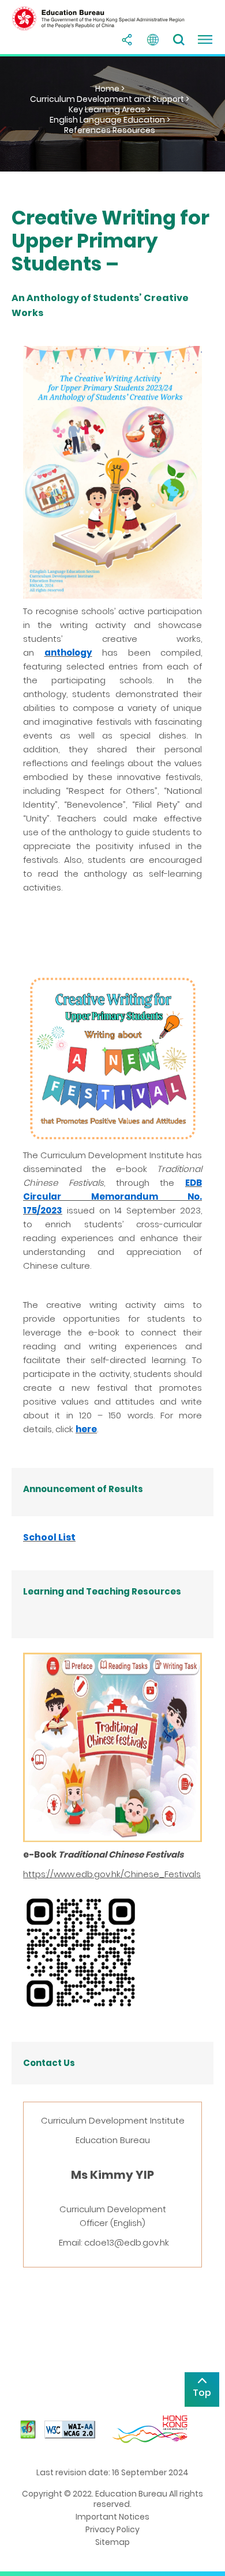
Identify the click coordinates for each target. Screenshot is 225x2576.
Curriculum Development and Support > (110, 99)
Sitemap (112, 2542)
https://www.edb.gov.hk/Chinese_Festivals (112, 1874)
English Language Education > (110, 120)
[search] (179, 40)
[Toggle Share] (127, 40)
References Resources (110, 130)
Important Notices (112, 2517)
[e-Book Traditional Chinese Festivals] (112, 1747)
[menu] (205, 40)
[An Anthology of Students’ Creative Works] (112, 472)
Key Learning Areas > (110, 109)
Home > (110, 89)
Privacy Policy (112, 2529)
